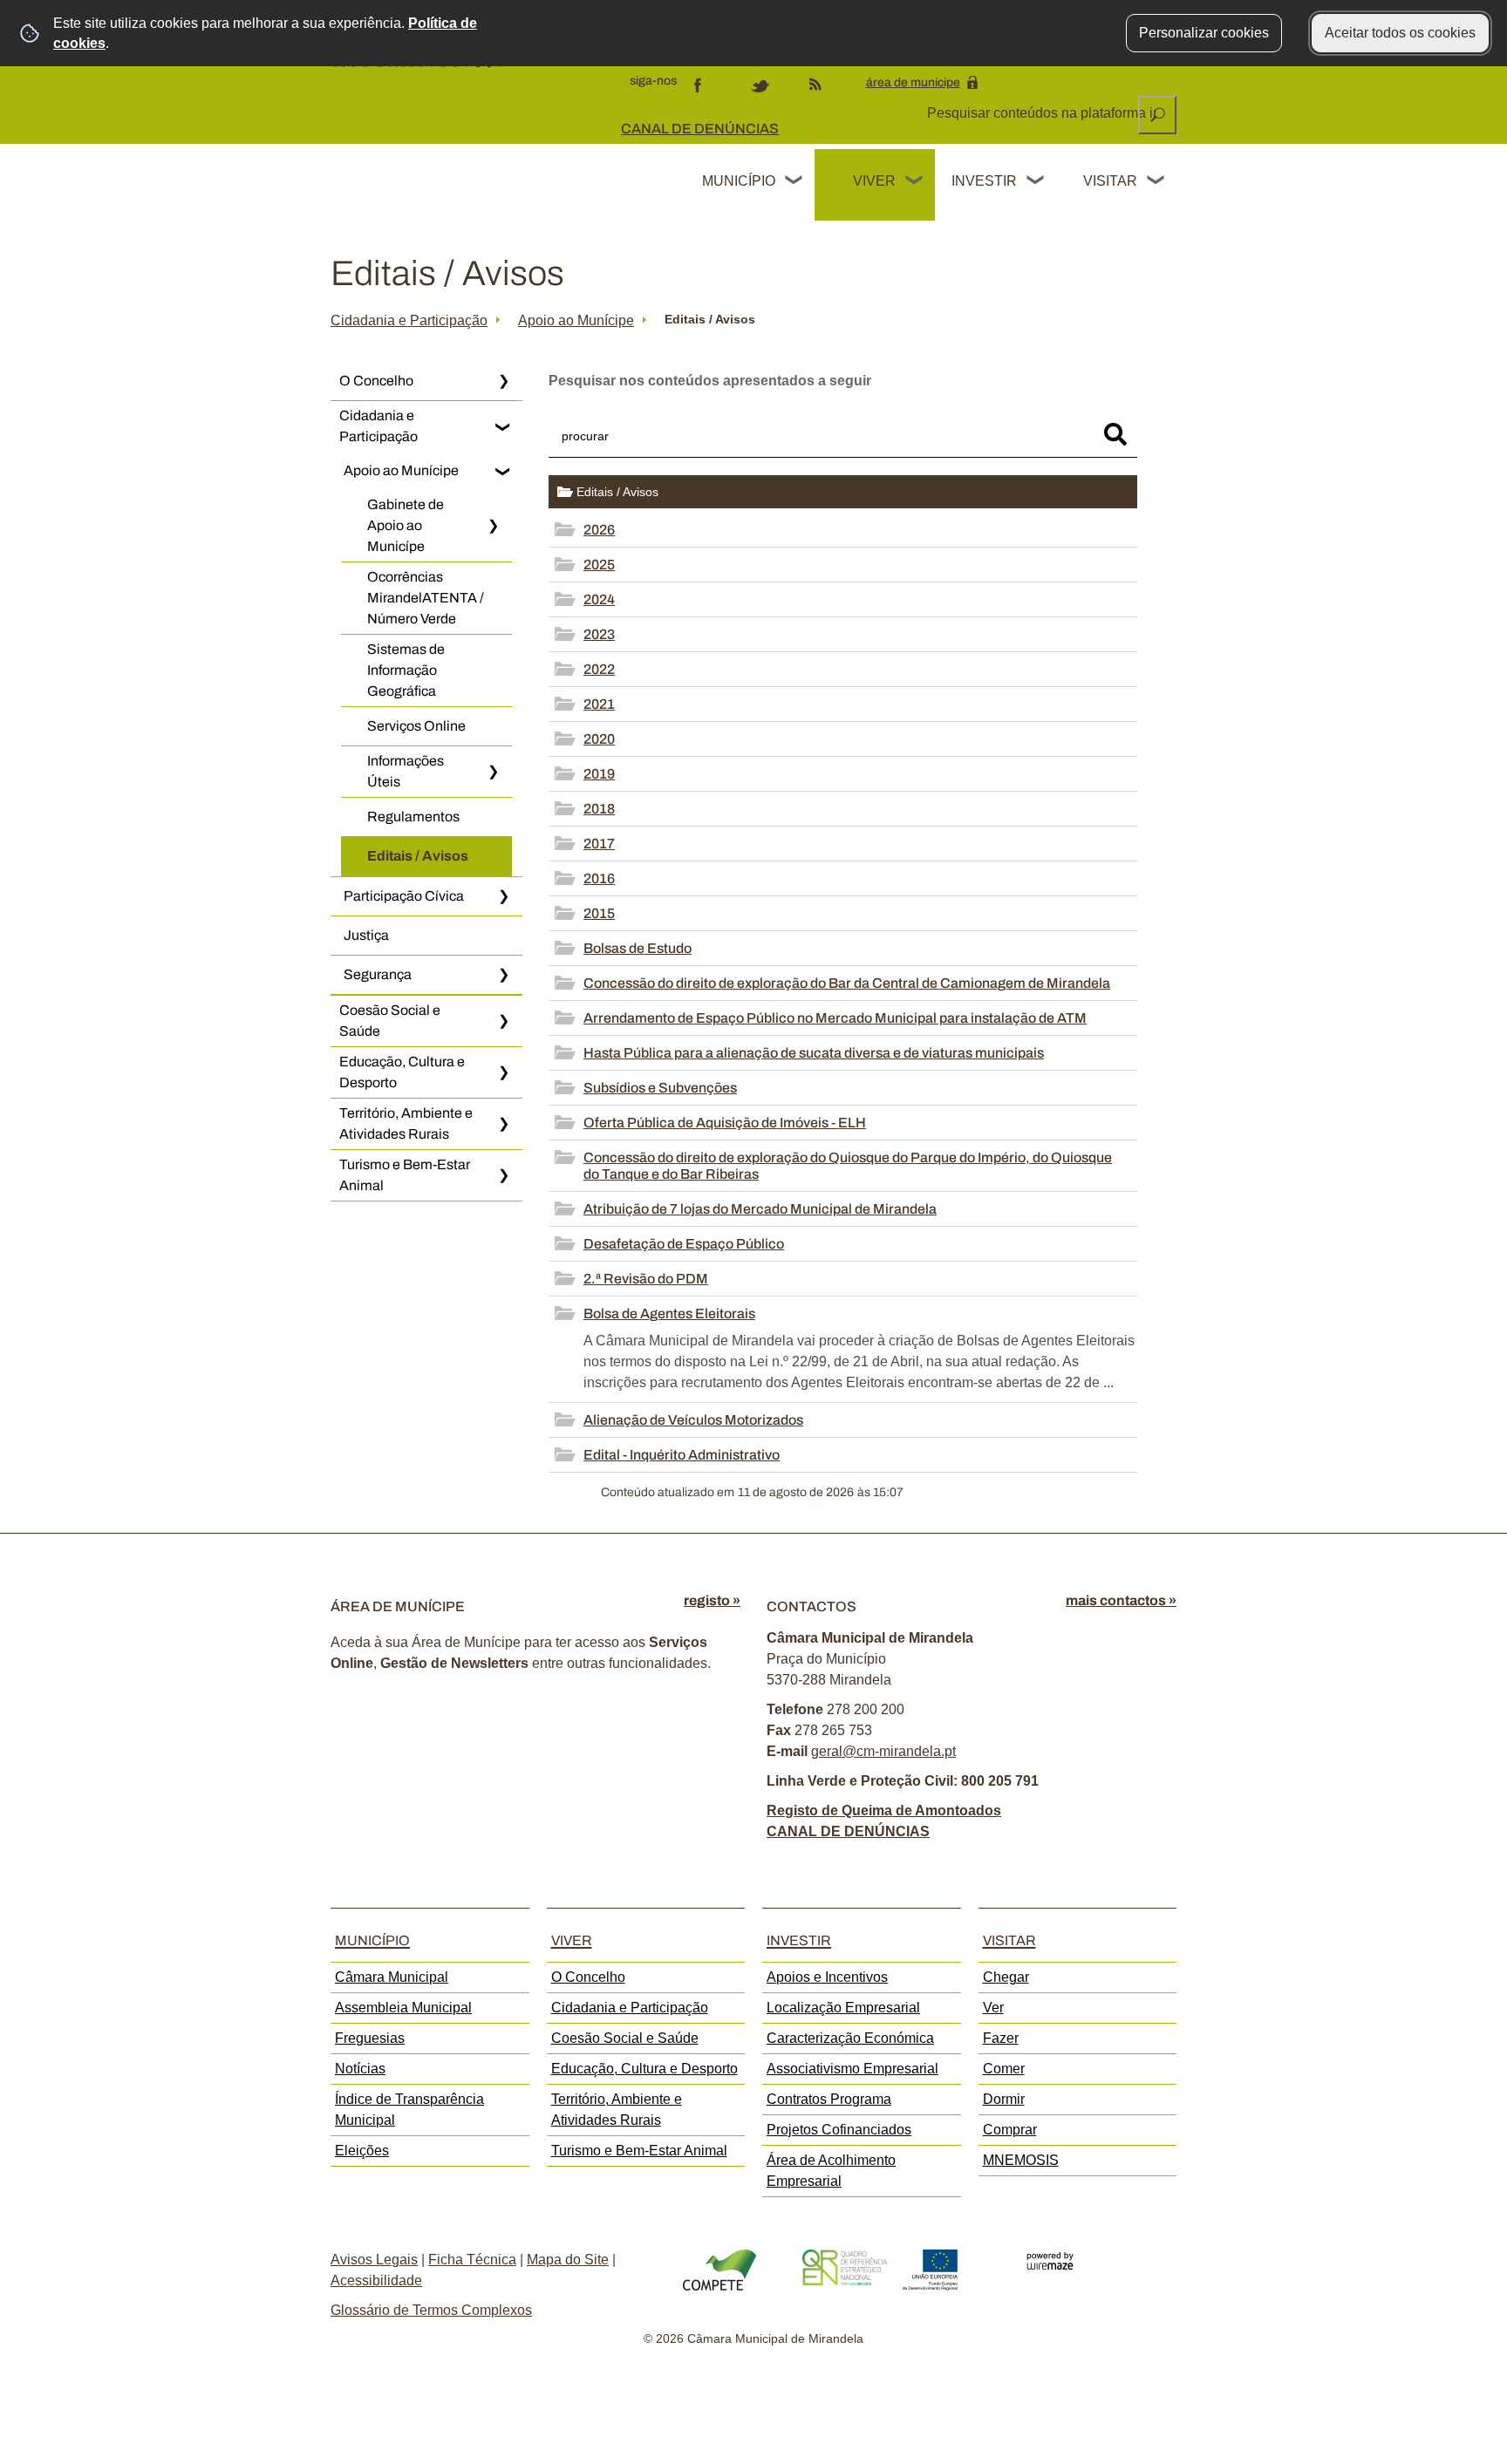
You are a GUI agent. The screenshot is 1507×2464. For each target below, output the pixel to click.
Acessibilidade (376, 2280)
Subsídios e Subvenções (660, 1088)
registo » (712, 1600)
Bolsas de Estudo (638, 948)
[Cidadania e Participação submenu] (503, 426)
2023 (599, 634)
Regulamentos (413, 817)
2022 (599, 669)
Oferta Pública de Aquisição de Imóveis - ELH (725, 1123)
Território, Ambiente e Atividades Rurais (406, 1123)
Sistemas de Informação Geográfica (406, 670)
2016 (599, 878)
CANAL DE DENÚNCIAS (700, 129)
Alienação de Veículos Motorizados (693, 1420)
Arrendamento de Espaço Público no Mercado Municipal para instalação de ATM (835, 1018)
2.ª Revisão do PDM (646, 1279)
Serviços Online (416, 726)
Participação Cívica (404, 896)
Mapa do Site (568, 2260)
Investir (984, 181)
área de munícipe (913, 82)
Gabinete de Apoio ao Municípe (406, 525)
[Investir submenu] (1036, 182)
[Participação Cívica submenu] (503, 896)
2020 (599, 739)
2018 (599, 809)
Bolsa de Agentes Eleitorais (669, 1314)
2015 (599, 913)
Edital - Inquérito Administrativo (682, 1455)
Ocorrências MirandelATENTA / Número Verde (426, 598)
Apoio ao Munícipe (576, 320)
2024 (599, 599)
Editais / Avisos (418, 856)
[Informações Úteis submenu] (493, 772)
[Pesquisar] (1115, 434)
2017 (599, 844)
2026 (599, 530)
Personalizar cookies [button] (1204, 33)
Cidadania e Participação (409, 320)
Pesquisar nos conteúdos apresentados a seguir (710, 381)
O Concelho (376, 381)
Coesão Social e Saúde (390, 1021)
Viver (874, 181)
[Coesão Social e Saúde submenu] (503, 1021)
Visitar (1110, 181)
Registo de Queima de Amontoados (884, 1811)
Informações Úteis (406, 771)
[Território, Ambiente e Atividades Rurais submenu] (503, 1124)
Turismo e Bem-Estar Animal (405, 1175)
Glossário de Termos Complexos (431, 2310)
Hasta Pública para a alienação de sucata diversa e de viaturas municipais (814, 1053)
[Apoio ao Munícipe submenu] (503, 471)
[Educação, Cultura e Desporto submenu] (503, 1072)
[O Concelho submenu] (503, 381)
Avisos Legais (374, 2260)
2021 (599, 704)
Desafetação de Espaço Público (684, 1244)
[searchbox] (1043, 113)
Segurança (378, 974)
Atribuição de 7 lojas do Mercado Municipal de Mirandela (760, 1209)
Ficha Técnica (472, 2260)
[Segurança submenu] (503, 975)
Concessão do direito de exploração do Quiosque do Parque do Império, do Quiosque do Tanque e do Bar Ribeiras (848, 1166)
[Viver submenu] (915, 182)
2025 (599, 565)
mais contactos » (1121, 1600)
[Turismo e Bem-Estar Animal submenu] (503, 1175)
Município (739, 181)
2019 (599, 774)
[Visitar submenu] (1156, 182)
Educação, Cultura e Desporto (402, 1072)
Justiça (366, 935)
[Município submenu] (794, 182)
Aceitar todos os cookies (1400, 33)
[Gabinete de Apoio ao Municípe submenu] (493, 526)
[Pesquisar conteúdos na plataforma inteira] (1157, 115)
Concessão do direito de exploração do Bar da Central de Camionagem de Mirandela (847, 983)
